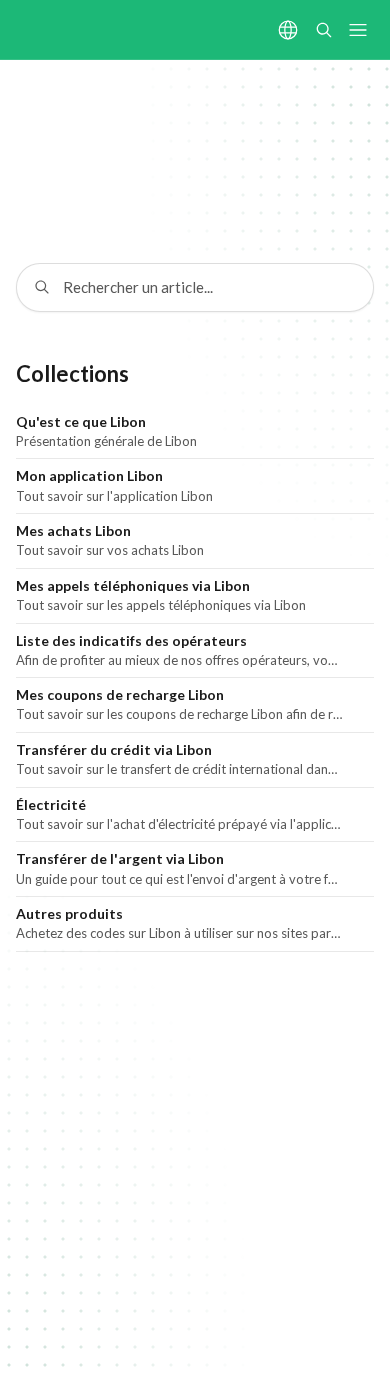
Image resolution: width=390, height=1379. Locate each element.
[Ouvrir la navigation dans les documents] (358, 30)
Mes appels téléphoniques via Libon (133, 585)
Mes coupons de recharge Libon (120, 694)
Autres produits (69, 913)
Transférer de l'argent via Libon (120, 858)
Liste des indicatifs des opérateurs (131, 640)
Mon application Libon (89, 475)
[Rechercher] (324, 30)
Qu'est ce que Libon (81, 421)
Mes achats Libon (73, 530)
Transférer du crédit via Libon (114, 749)
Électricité (51, 804)
